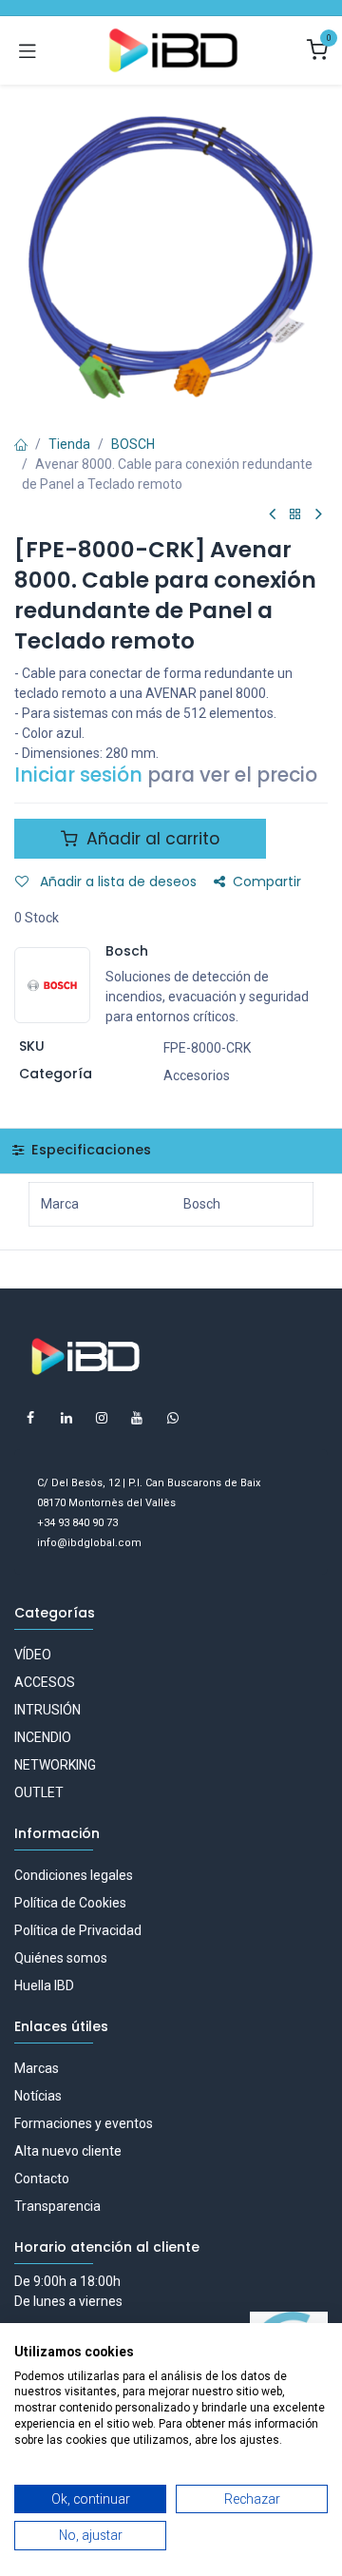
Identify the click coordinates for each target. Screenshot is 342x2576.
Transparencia (57, 2206)
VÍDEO (33, 1655)
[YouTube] (137, 1418)
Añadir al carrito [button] (151, 839)
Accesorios (197, 1075)
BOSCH (133, 444)
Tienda (69, 444)
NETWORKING (55, 1765)
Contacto (42, 2179)
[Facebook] (30, 1418)
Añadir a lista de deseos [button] (116, 881)
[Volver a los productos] (295, 515)
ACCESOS (45, 1682)
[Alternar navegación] (28, 50)
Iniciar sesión (78, 775)
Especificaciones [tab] (89, 1150)
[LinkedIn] (66, 1418)
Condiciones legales (74, 1875)
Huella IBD (44, 1985)
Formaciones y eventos (84, 2123)
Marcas (37, 2068)
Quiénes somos (61, 1958)
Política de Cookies (70, 1903)
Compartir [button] (267, 881)
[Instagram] (102, 1418)
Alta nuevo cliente (68, 2151)
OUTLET (39, 1792)
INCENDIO (43, 1737)
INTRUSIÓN (47, 1710)
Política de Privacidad (78, 1930)
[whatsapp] (173, 1418)
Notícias (38, 2096)
